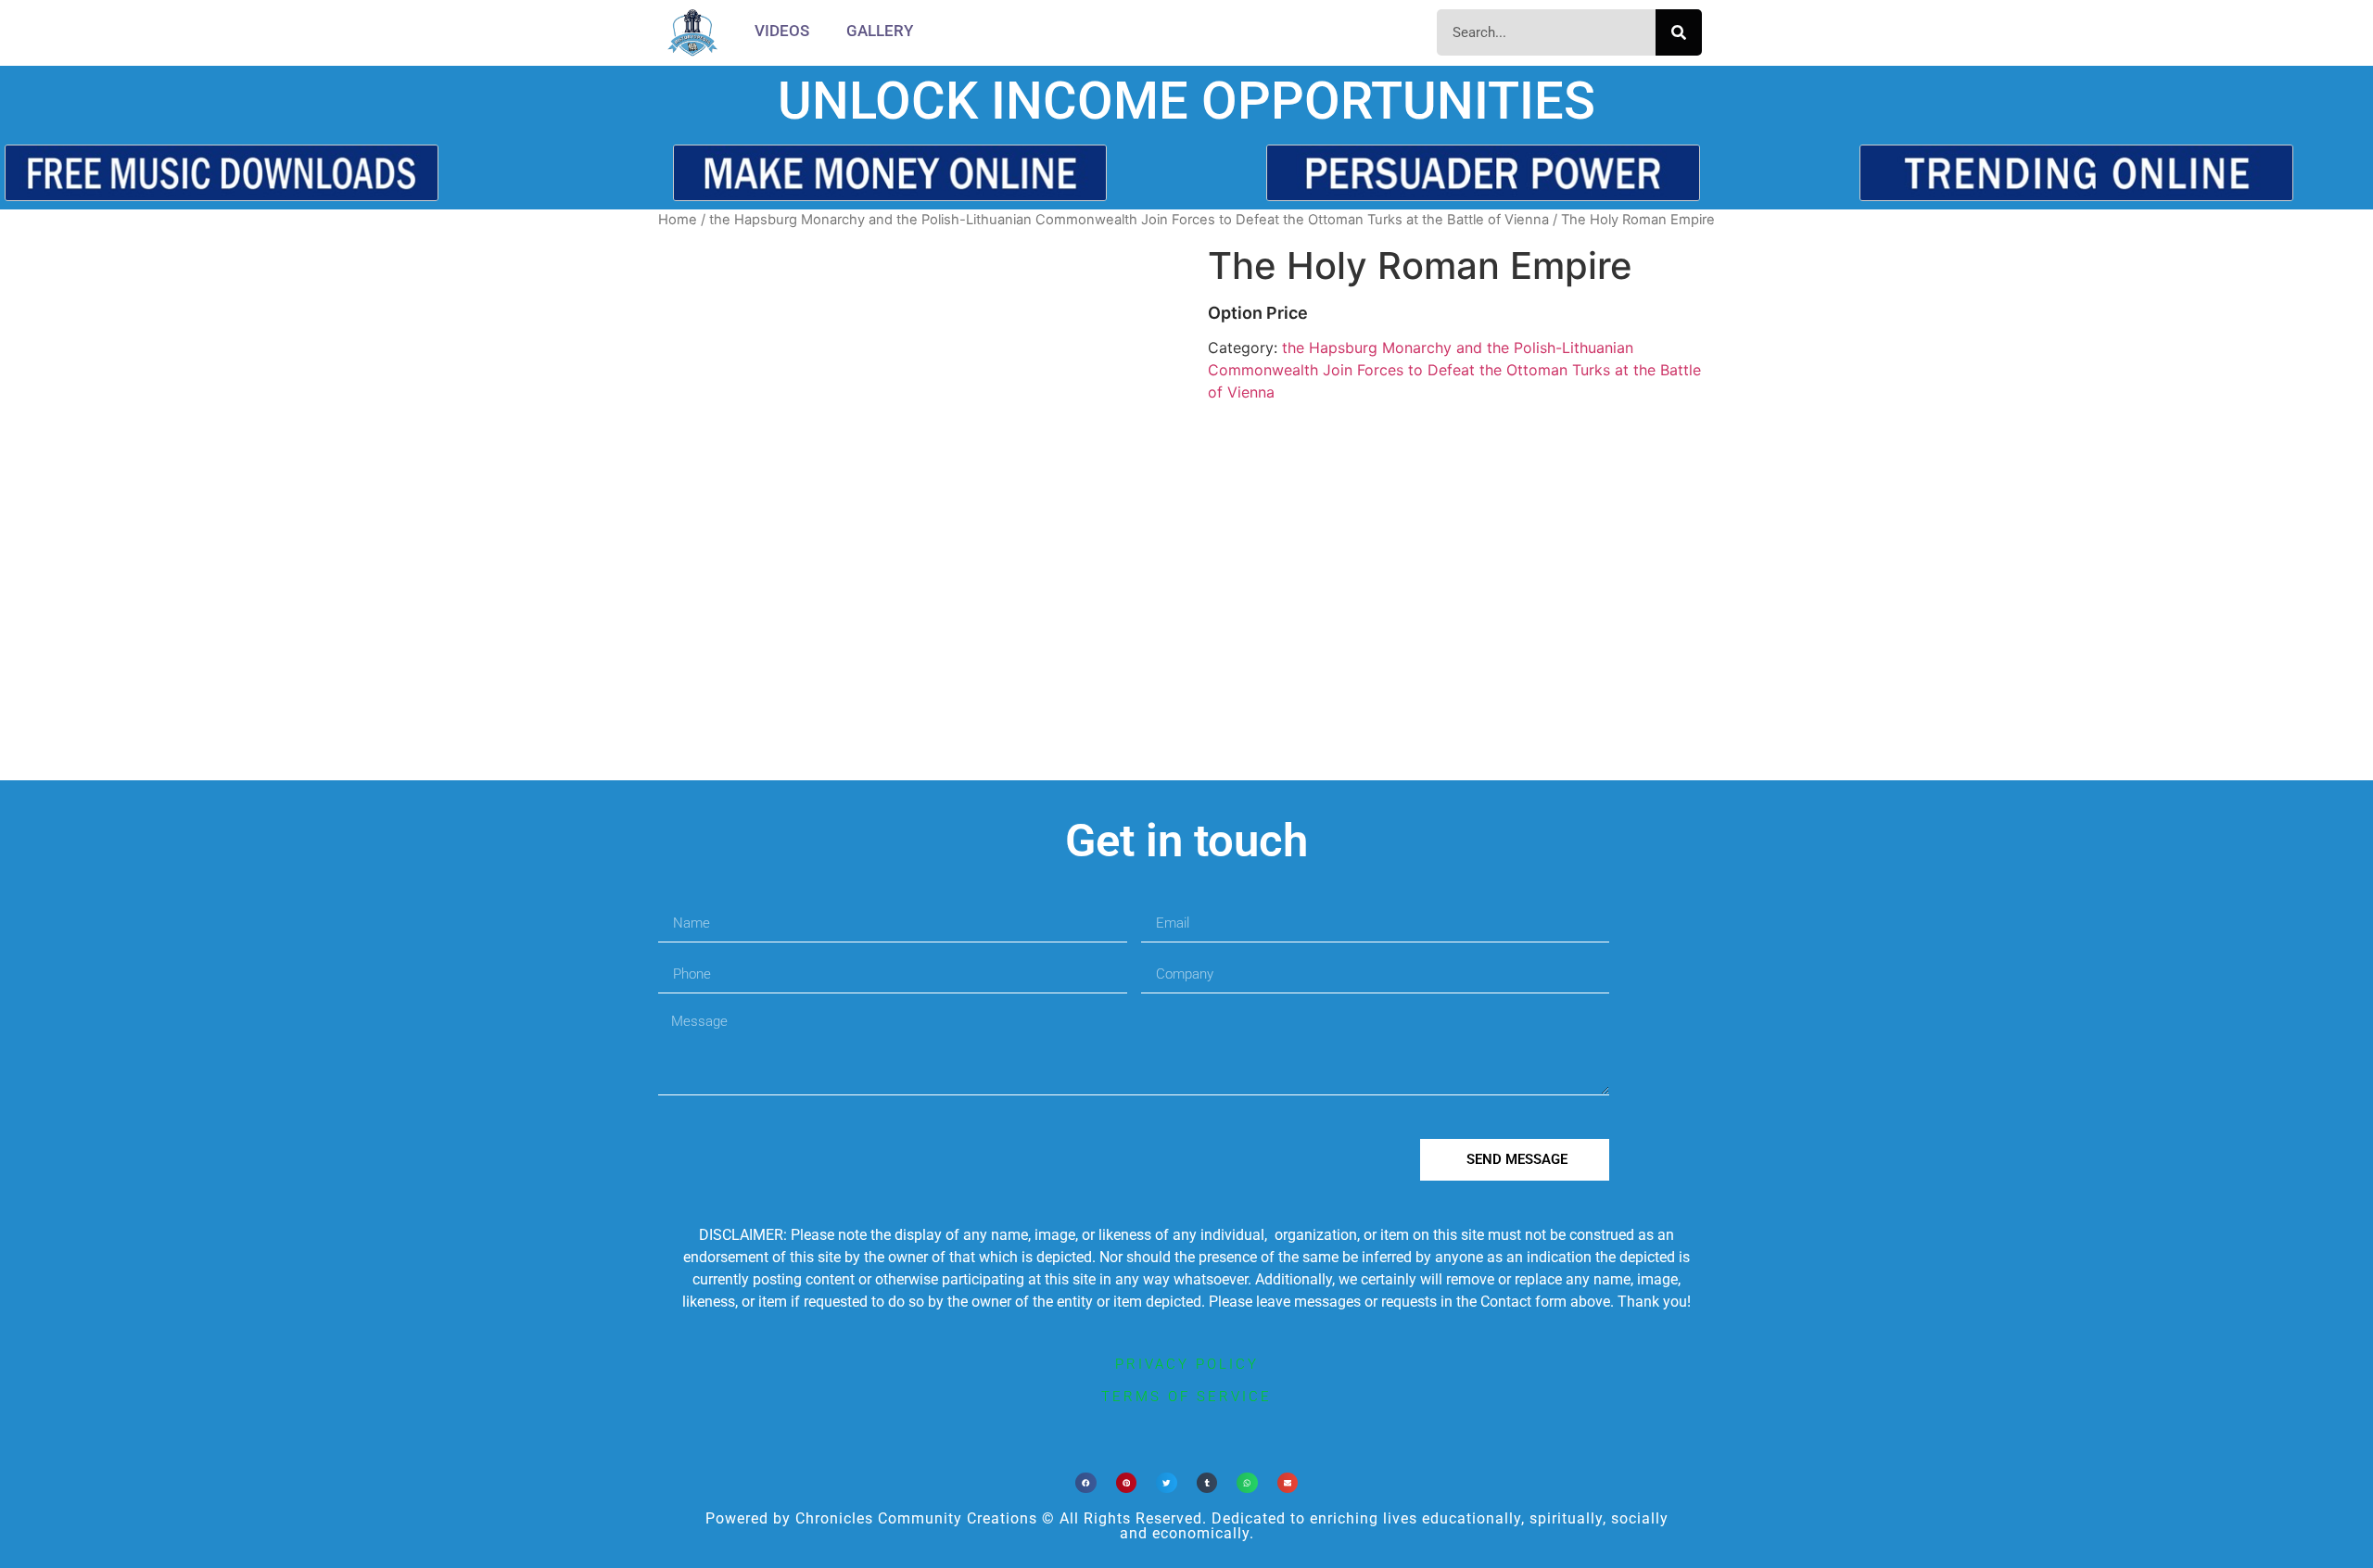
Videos (782, 31)
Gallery (880, 31)
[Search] (1679, 32)
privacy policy (1187, 1364)
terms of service (1186, 1397)
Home (678, 220)
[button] (1086, 1483)
